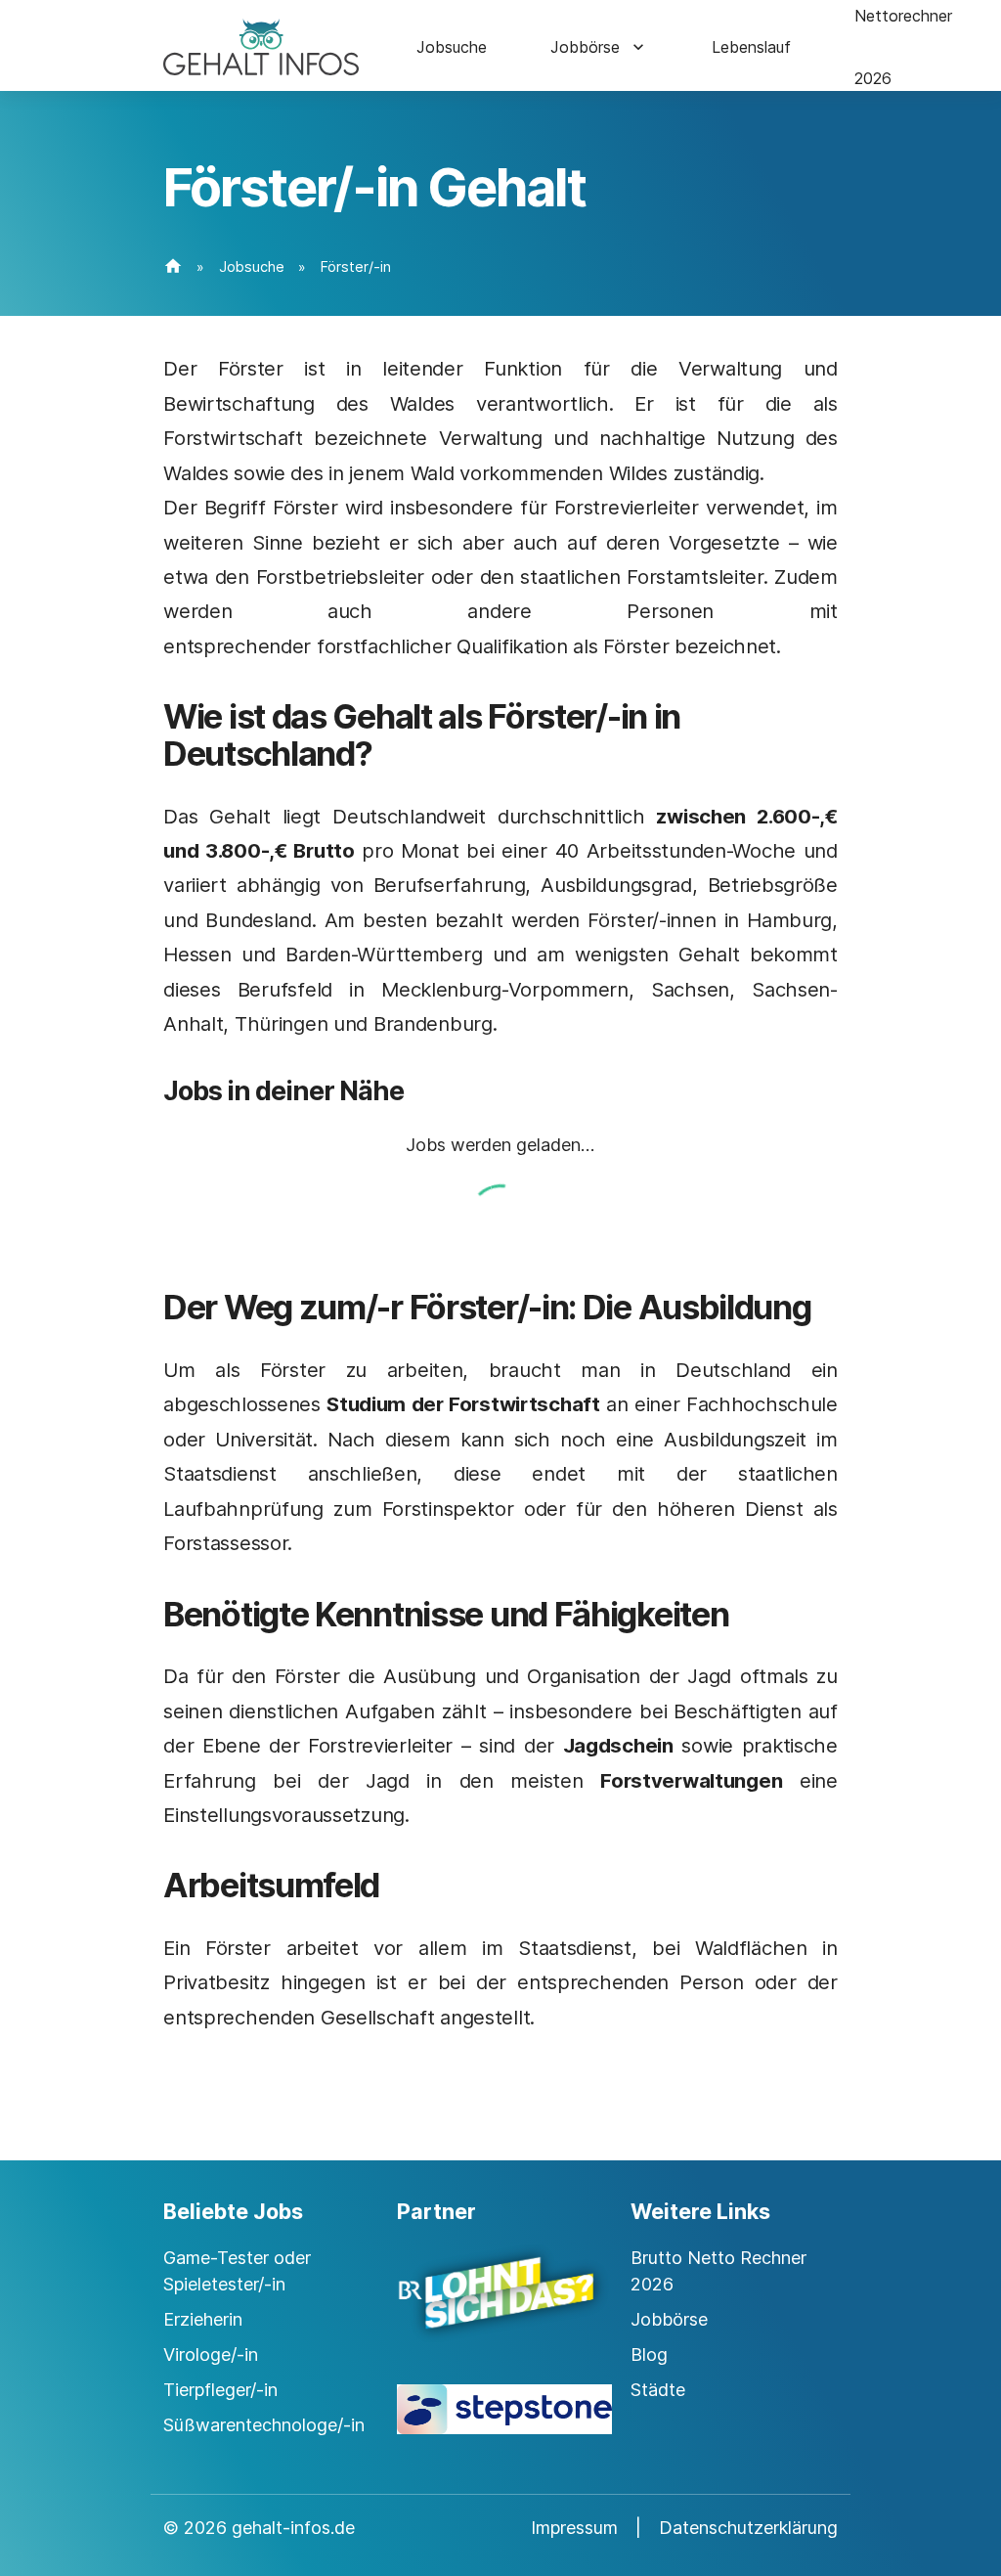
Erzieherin (203, 2319)
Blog (649, 2354)
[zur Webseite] (500, 2310)
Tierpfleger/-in (220, 2390)
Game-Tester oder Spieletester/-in (237, 2271)
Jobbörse (585, 47)
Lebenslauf (751, 47)
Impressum (574, 2528)
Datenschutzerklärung (748, 2528)
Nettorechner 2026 (903, 47)
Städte (658, 2390)
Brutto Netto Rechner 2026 (718, 2271)
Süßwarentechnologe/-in (264, 2425)
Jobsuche (452, 47)
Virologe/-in (211, 2354)
